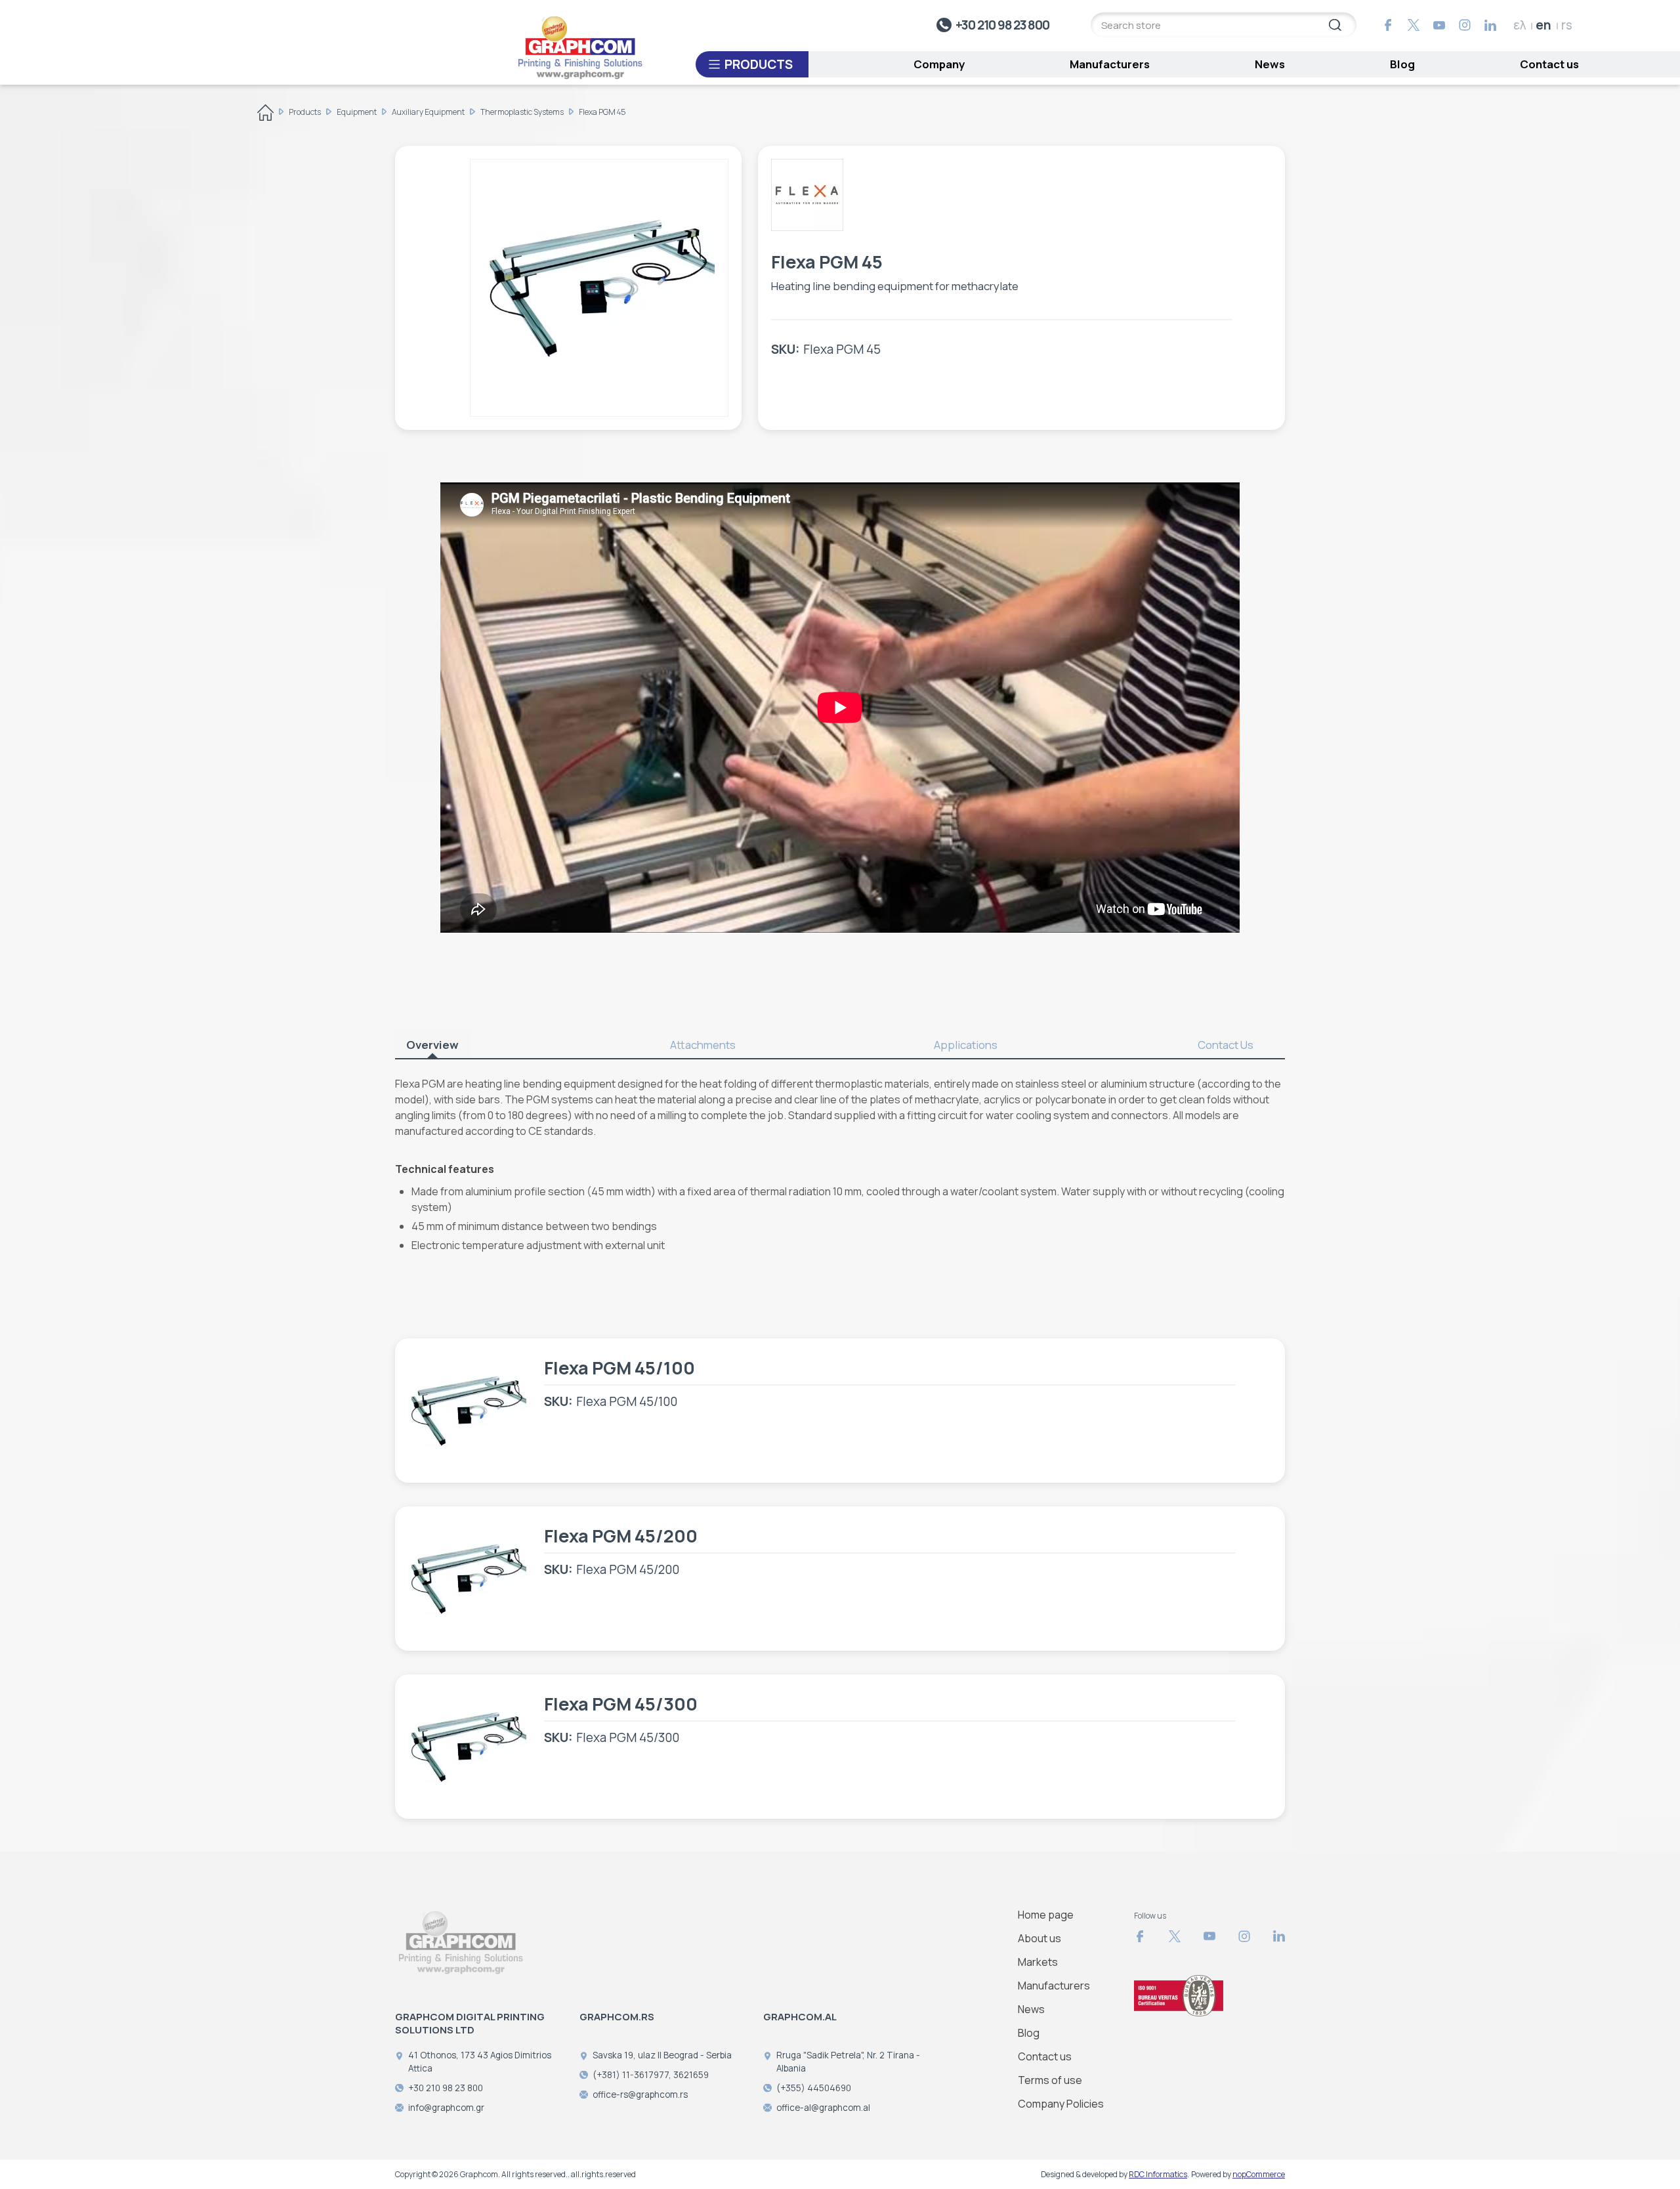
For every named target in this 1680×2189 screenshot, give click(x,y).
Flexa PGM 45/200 (621, 1536)
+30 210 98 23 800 (1002, 25)
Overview (432, 1045)
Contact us (1549, 64)
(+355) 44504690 (814, 2088)
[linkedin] (1490, 25)
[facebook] (1388, 25)
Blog (1402, 64)
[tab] (444, 1045)
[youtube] (1439, 25)
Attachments (703, 1045)
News (1270, 64)
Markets (1038, 1962)
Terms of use (1050, 2080)
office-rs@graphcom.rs (640, 2094)
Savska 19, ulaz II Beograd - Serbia (662, 2055)
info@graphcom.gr (446, 2108)
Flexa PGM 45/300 (621, 1704)
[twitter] (1414, 25)
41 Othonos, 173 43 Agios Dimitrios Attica (480, 2062)
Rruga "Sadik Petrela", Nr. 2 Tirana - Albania (848, 2062)
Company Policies (1061, 2104)
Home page (1046, 1915)
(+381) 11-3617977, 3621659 (651, 2075)
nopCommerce (1259, 2174)
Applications (966, 1045)
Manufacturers (1110, 64)
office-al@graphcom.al (823, 2108)
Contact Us (1226, 1045)
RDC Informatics (1158, 2174)
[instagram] (1465, 25)
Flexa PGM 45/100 (619, 1368)
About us (1039, 1938)
